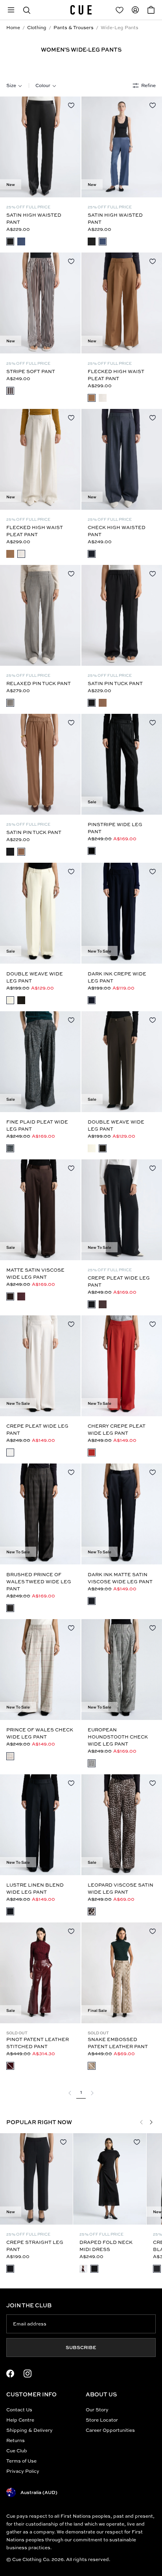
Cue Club (17, 2451)
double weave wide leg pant (35, 977)
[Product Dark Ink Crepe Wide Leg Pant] (122, 913)
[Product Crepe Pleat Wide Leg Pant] (40, 1366)
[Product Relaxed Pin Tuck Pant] (40, 615)
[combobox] (14, 85)
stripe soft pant (31, 371)
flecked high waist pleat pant (116, 375)
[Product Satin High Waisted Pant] (40, 147)
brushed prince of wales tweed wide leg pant (39, 1581)
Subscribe (81, 2347)
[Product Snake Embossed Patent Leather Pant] (122, 1973)
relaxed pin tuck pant (39, 683)
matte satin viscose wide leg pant (35, 1273)
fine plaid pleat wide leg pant (37, 1125)
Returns (16, 2440)
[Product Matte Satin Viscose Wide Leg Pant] (40, 1210)
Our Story (97, 2410)
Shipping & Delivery (29, 2430)
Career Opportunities (110, 2430)
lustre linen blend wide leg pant (35, 1888)
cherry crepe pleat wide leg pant (117, 1429)
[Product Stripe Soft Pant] (40, 303)
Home (13, 27)
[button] (27, 10)
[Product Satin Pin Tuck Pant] (122, 615)
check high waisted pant (117, 531)
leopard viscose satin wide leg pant (121, 1888)
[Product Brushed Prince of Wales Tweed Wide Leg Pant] (40, 1514)
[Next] (71, 147)
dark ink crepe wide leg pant (117, 977)
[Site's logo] (81, 10)
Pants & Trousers (74, 27)
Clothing (37, 27)
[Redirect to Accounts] (135, 10)
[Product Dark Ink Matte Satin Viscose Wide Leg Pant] (122, 1514)
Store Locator (102, 2420)
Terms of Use (21, 2461)
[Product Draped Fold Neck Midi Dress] (110, 2179)
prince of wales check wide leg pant (40, 1733)
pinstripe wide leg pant (115, 828)
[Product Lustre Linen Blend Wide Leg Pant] (40, 1825)
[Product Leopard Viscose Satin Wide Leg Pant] (122, 1825)
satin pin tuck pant (115, 683)
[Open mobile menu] (11, 10)
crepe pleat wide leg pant (119, 1281)
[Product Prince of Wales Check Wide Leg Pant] (40, 1670)
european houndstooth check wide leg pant (118, 1737)
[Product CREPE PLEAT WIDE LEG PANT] (122, 1210)
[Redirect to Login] (120, 10)
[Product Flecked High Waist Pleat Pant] (122, 303)
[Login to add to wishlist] (71, 105)
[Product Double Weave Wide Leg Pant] (40, 913)
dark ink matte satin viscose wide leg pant (120, 1578)
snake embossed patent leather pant (118, 2043)
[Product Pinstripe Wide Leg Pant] (122, 764)
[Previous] (9, 147)
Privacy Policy (23, 2471)
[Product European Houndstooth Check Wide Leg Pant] (122, 1670)
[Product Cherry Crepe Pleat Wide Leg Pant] (122, 1366)
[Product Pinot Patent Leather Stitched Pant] (40, 1973)
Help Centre (20, 2420)
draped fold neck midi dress (106, 2246)
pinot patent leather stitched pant (38, 2043)
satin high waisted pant (34, 218)
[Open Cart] (151, 10)
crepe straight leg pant (35, 2246)
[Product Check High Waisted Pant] (122, 459)
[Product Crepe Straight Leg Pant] (36, 2179)
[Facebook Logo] (10, 2374)
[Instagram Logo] (28, 2374)
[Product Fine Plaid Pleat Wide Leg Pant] (40, 1062)
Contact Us (19, 2410)
